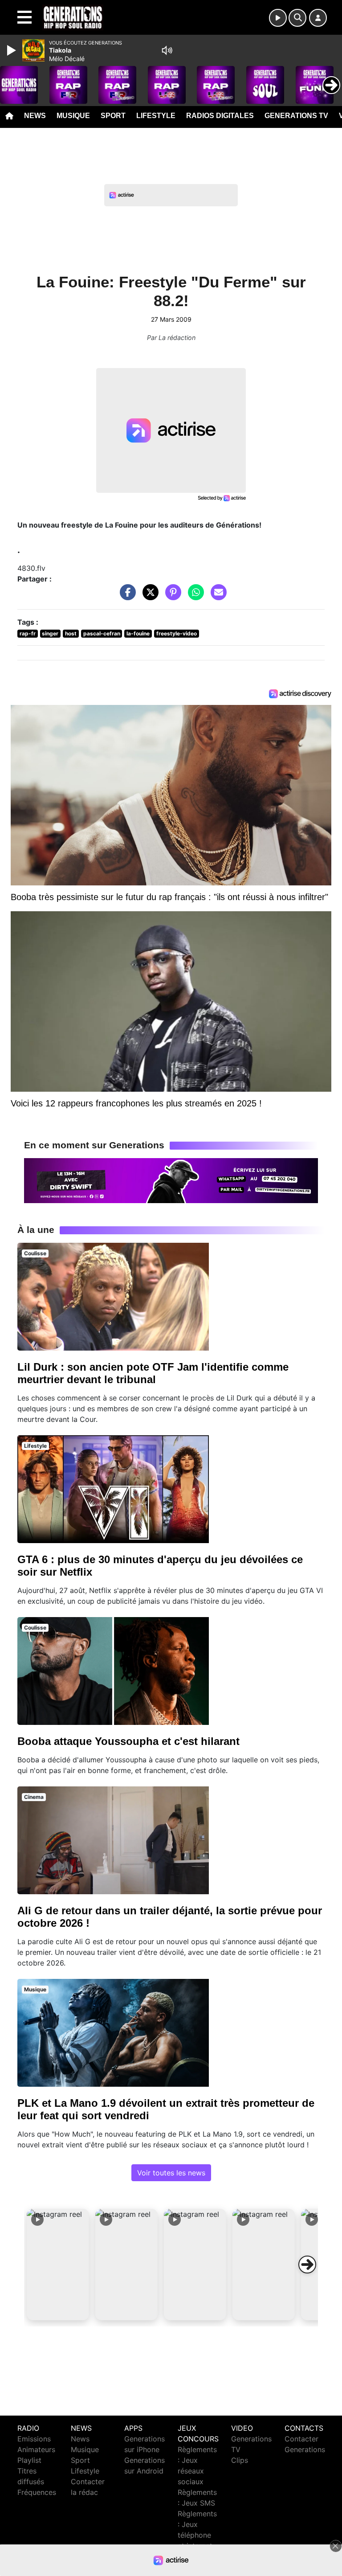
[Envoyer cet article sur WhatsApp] (194, 597)
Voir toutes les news (171, 2173)
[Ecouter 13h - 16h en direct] (171, 1180)
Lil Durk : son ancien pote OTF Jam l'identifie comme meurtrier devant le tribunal (153, 1373)
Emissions (34, 2439)
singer (50, 633)
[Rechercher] (297, 18)
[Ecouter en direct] (278, 18)
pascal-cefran (102, 633)
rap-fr (28, 633)
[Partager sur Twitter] (148, 597)
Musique (73, 116)
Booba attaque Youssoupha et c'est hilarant (128, 1741)
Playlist (29, 2460)
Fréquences (37, 2492)
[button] (58, 2265)
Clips (240, 2460)
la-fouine (138, 633)
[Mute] (167, 50)
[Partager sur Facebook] (126, 597)
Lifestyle (156, 116)
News (35, 116)
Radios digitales (220, 116)
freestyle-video (177, 633)
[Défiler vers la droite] (307, 2265)
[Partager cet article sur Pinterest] (171, 597)
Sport (113, 116)
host (71, 633)
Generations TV (296, 116)
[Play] (12, 50)
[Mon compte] (318, 18)
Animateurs (36, 2449)
